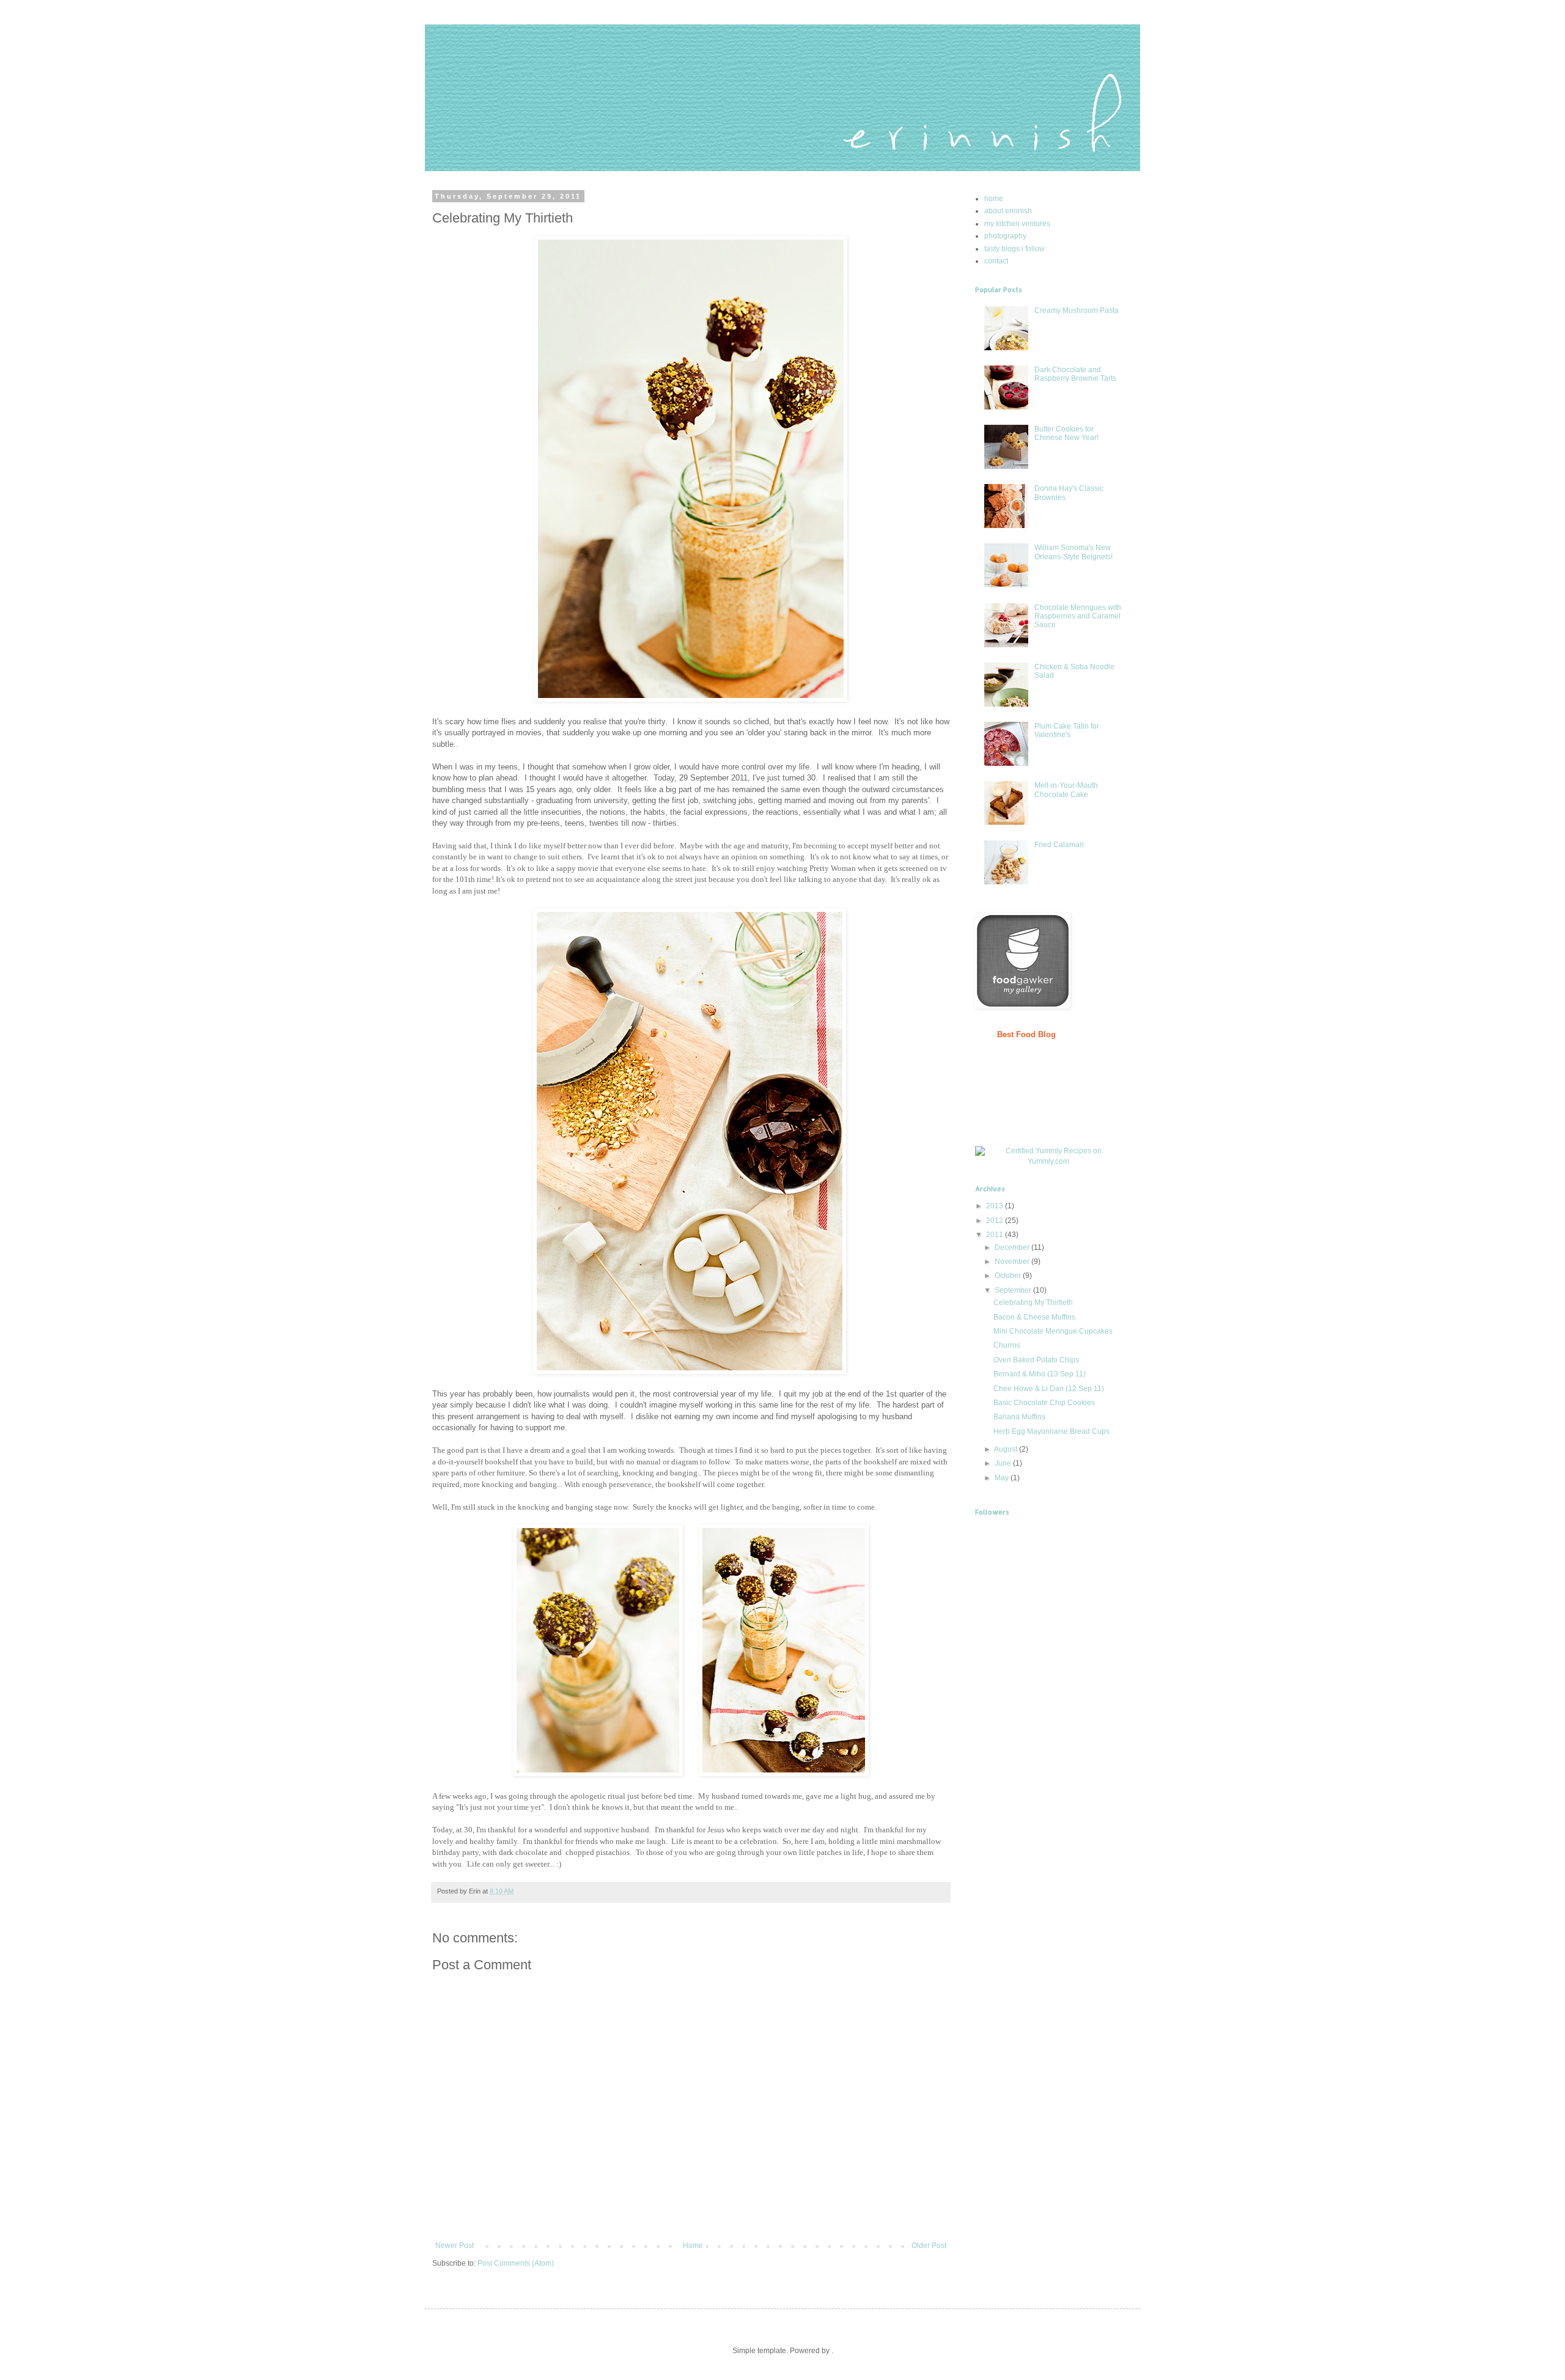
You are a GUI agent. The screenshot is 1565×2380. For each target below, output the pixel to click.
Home (693, 2246)
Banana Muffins (1019, 1417)
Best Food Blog (1026, 1034)
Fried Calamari (1059, 845)
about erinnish (1008, 211)
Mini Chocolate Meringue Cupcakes (1053, 1331)
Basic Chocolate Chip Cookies (1044, 1403)
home (994, 199)
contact (996, 261)
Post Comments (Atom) (516, 2263)
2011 (995, 1235)
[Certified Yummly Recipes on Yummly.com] (1048, 1161)
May (1002, 1478)
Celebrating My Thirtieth (1033, 1302)
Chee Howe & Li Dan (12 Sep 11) (1049, 1389)
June (1003, 1463)
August (1006, 1449)
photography (1005, 236)
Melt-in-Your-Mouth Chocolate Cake (1066, 790)
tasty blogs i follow (1014, 249)
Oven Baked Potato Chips (1036, 1360)
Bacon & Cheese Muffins (1034, 1317)
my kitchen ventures (1017, 224)
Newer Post (455, 2246)
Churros (1007, 1345)
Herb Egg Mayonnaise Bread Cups (1051, 1431)
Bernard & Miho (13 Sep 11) (1040, 1374)
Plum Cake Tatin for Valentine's (1067, 730)
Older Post (929, 2246)
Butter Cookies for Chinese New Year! (1066, 433)
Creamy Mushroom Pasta (1077, 310)
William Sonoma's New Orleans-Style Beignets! (1073, 552)
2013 (995, 1206)
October (1008, 1276)
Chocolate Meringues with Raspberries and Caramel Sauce (1078, 616)
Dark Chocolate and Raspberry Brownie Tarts (1075, 374)
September (1013, 1290)
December (1012, 1247)
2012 (995, 1221)
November (1012, 1262)
